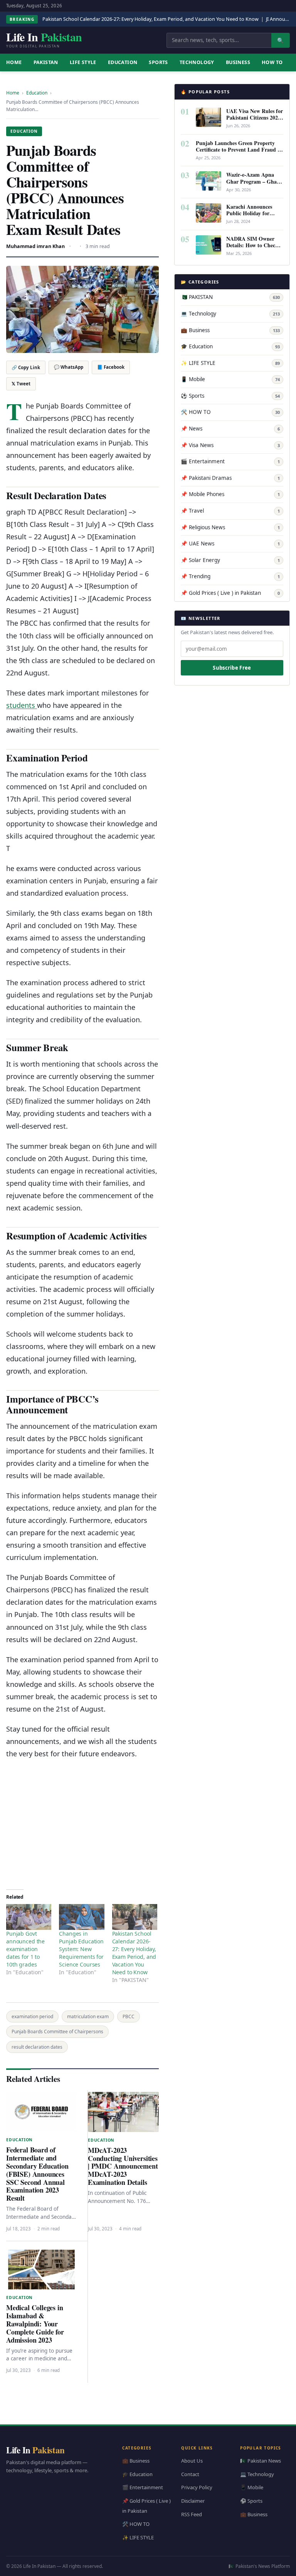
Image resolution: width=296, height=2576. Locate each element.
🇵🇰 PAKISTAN (230, 297)
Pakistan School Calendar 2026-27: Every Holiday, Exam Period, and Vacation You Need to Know (151, 19)
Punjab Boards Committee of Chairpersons (57, 2032)
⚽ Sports (230, 396)
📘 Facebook (111, 367)
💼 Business (230, 330)
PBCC (129, 2016)
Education (123, 62)
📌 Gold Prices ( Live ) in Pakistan (230, 593)
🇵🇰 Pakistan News (261, 2461)
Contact (190, 2474)
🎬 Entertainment (230, 461)
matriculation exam (88, 2016)
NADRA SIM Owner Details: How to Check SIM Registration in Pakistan (252, 248)
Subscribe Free (232, 668)
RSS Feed (192, 2514)
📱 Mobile (230, 379)
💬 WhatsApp (69, 367)
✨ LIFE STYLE (230, 363)
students (22, 705)
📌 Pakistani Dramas (230, 478)
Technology (197, 62)
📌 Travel (230, 511)
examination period (32, 2016)
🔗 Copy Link (26, 367)
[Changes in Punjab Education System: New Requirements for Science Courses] (82, 1917)
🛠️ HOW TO (230, 412)
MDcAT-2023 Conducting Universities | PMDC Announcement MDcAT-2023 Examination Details (123, 2166)
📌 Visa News (230, 445)
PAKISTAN (46, 62)
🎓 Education (230, 346)
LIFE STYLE (83, 62)
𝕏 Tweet (21, 384)
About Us (192, 2461)
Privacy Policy (197, 2487)
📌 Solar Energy (230, 560)
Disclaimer (193, 2501)
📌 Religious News (230, 527)
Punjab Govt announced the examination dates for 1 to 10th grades (25, 1949)
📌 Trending (230, 576)
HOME (14, 62)
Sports (158, 62)
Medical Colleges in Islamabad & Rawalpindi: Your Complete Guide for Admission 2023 (35, 2324)
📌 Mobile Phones (230, 494)
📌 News (230, 429)
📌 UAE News (230, 544)
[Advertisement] (82, 1821)
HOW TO (272, 62)
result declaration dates (37, 2047)
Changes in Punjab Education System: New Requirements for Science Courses (81, 1949)
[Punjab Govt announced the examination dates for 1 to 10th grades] (29, 1917)
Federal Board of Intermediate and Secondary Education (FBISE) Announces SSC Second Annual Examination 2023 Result (37, 2174)
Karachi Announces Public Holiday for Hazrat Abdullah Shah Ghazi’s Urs (253, 216)
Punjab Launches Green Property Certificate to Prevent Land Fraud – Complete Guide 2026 (238, 149)
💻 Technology (230, 314)
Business (238, 62)
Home (13, 93)
